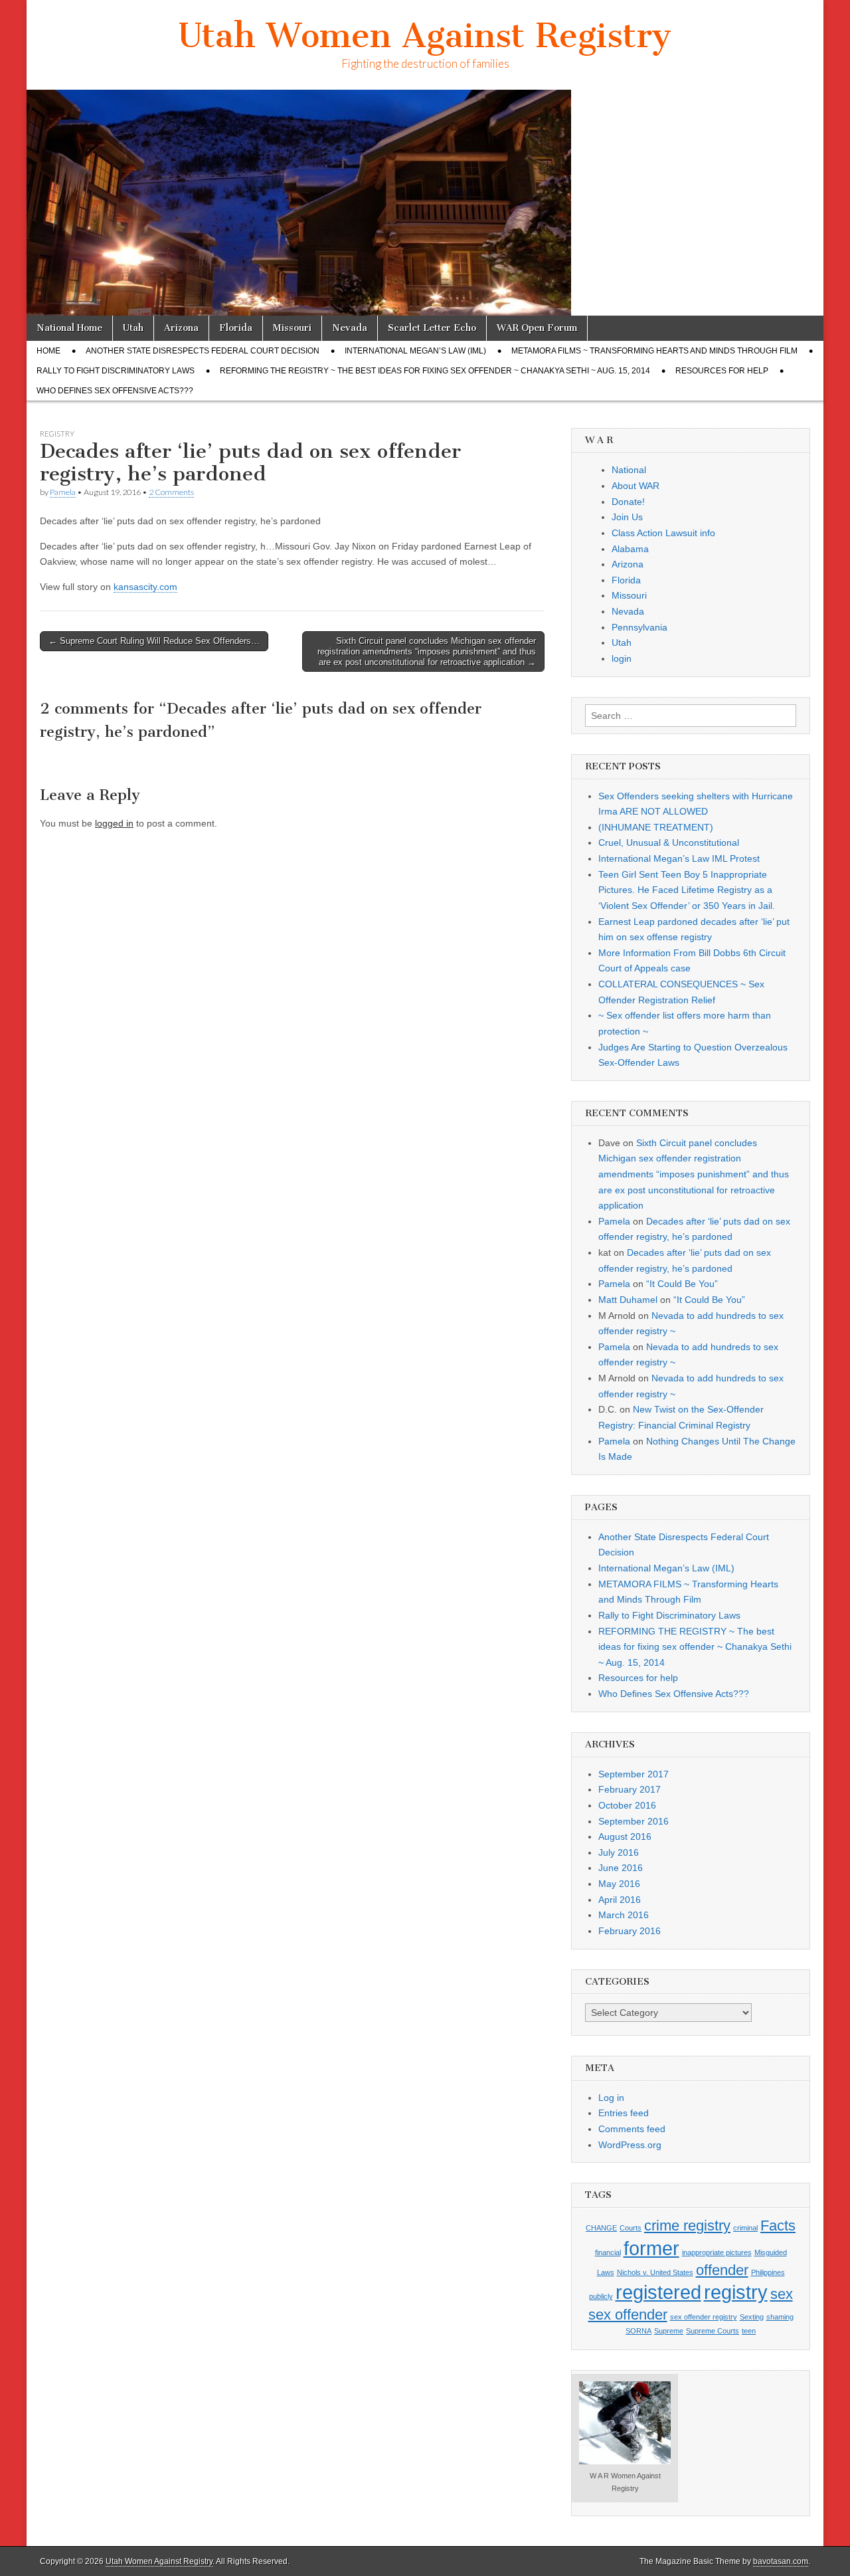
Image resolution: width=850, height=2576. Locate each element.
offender (722, 2270)
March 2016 (624, 1915)
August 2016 (625, 1836)
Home (48, 351)
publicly (601, 2296)
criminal (745, 2228)
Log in (611, 2098)
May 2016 (619, 1884)
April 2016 (620, 1900)
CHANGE (601, 2228)
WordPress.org (630, 2145)
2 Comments (171, 492)
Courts (631, 2228)
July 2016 (619, 1852)
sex (782, 2294)
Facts (778, 2226)
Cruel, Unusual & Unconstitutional (669, 842)
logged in (114, 823)
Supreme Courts (713, 2331)
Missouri (292, 328)
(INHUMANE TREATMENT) (656, 827)
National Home (69, 328)
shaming (780, 2317)
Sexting (752, 2317)
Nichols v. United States (655, 2272)
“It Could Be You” (682, 1284)
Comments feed (632, 2129)
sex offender (628, 2315)
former (651, 2248)
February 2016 (630, 1931)
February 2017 (630, 1789)
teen (749, 2331)
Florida (236, 328)
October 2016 (627, 1805)
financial (608, 2252)
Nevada (350, 328)
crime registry (687, 2226)
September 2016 (634, 1821)
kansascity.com (145, 587)
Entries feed (624, 2113)
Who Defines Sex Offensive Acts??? (115, 391)
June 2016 (621, 1868)
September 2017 (634, 1774)
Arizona (181, 328)
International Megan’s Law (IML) (415, 351)
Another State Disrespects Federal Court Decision (203, 351)
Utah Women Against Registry (425, 36)
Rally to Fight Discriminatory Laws (116, 371)
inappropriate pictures (717, 2252)
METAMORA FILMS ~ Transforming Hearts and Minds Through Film (654, 351)
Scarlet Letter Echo (432, 328)
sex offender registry (704, 2317)
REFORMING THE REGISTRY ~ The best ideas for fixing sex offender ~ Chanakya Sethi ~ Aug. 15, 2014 (435, 371)
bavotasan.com (781, 2561)
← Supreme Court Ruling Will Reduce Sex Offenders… (154, 641)
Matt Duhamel (628, 1300)
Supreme (669, 2331)
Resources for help (722, 371)
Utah (133, 328)
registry (736, 2292)
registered (658, 2292)
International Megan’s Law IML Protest (679, 858)
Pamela (63, 492)
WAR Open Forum (537, 328)
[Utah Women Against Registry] (425, 203)
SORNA (638, 2331)
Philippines (768, 2272)
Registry (57, 434)
